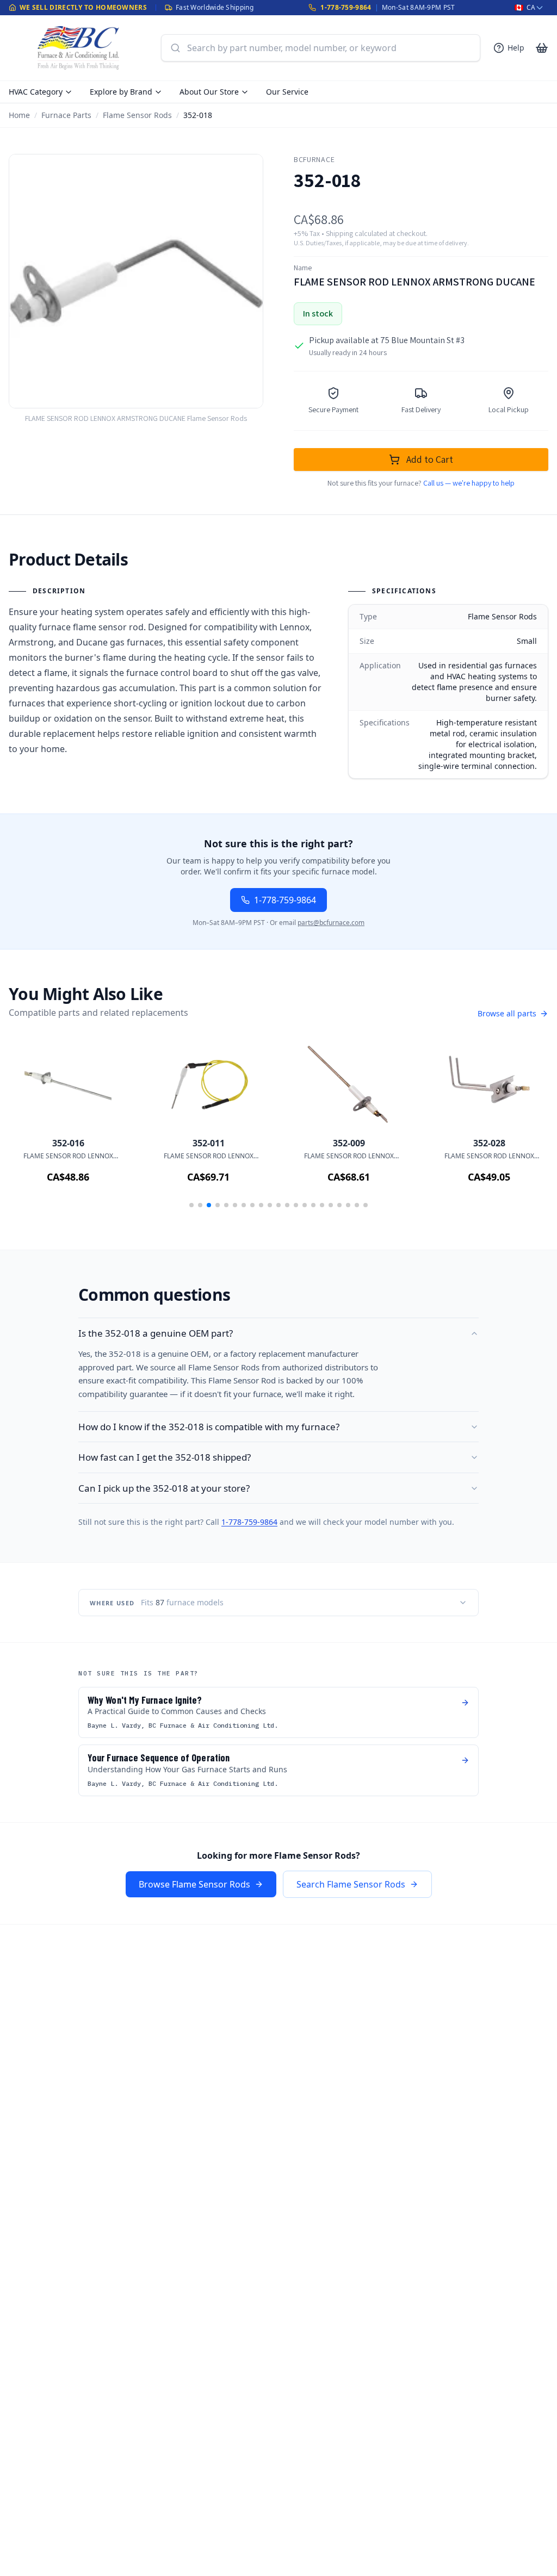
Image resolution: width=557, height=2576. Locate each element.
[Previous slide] (33, 1128)
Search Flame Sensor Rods (351, 1884)
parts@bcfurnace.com (331, 923)
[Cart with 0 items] (542, 48)
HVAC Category (36, 92)
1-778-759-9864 (346, 7)
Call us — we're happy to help (469, 483)
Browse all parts (507, 1013)
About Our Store (209, 92)
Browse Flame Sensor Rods (194, 1884)
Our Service (287, 92)
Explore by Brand (121, 92)
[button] (191, 1205)
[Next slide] (524, 1128)
